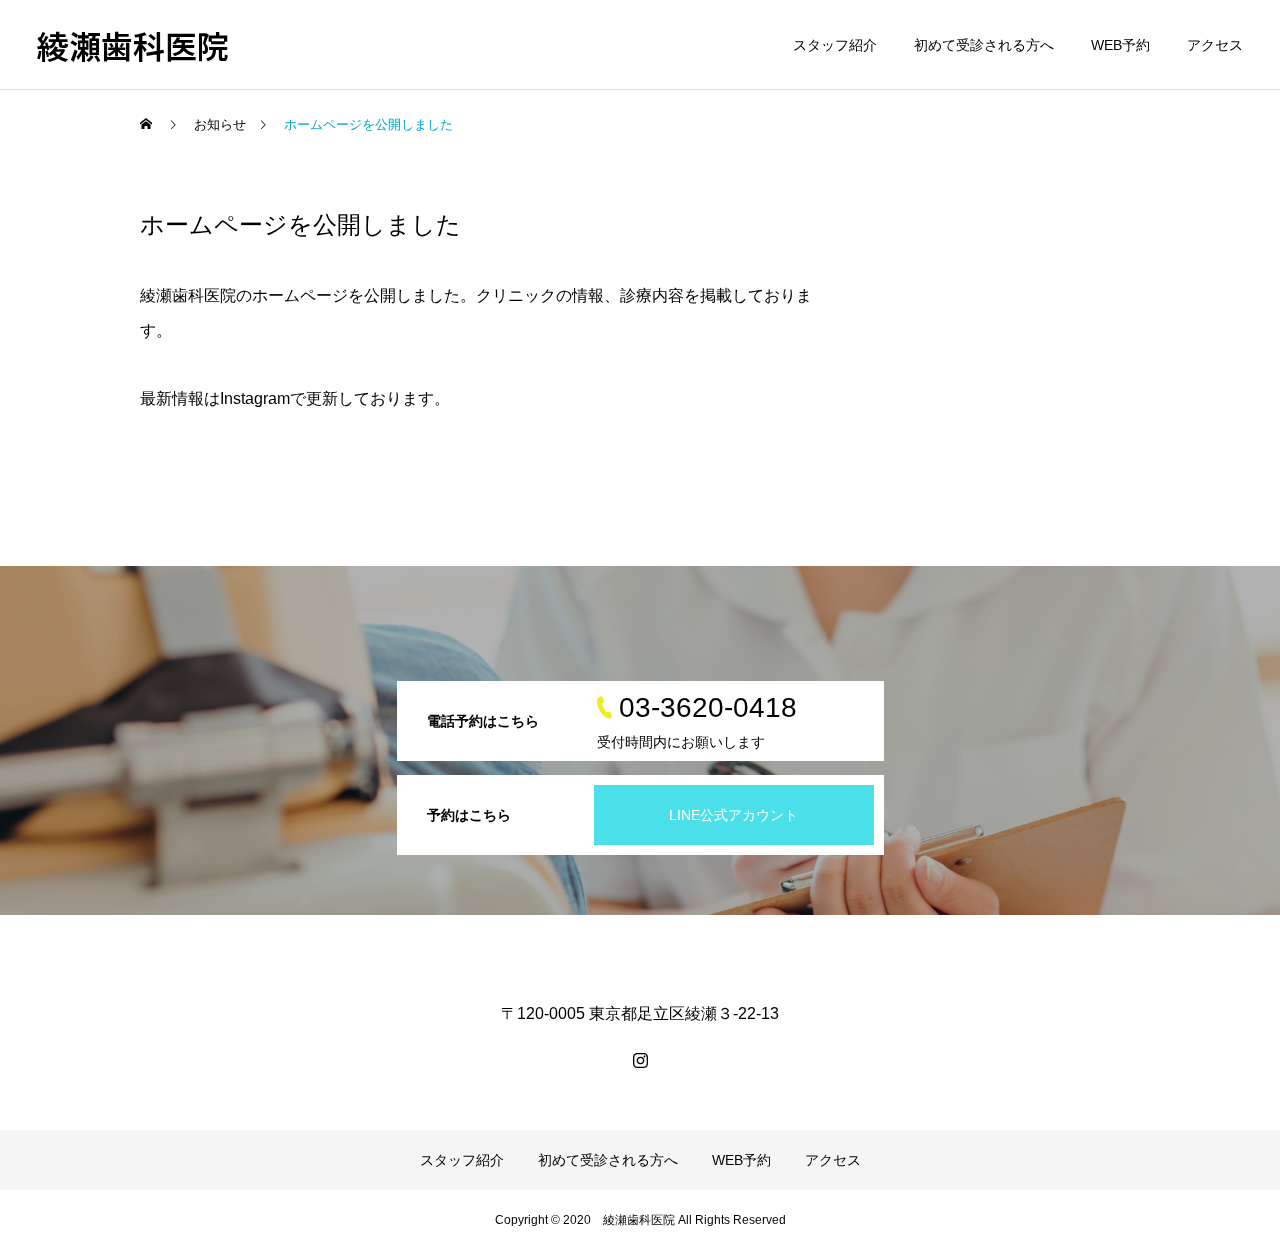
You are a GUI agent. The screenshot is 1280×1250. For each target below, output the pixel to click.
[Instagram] (640, 1060)
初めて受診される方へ (984, 45)
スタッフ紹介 (835, 45)
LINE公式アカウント (733, 815)
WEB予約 (1120, 45)
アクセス (1215, 45)
